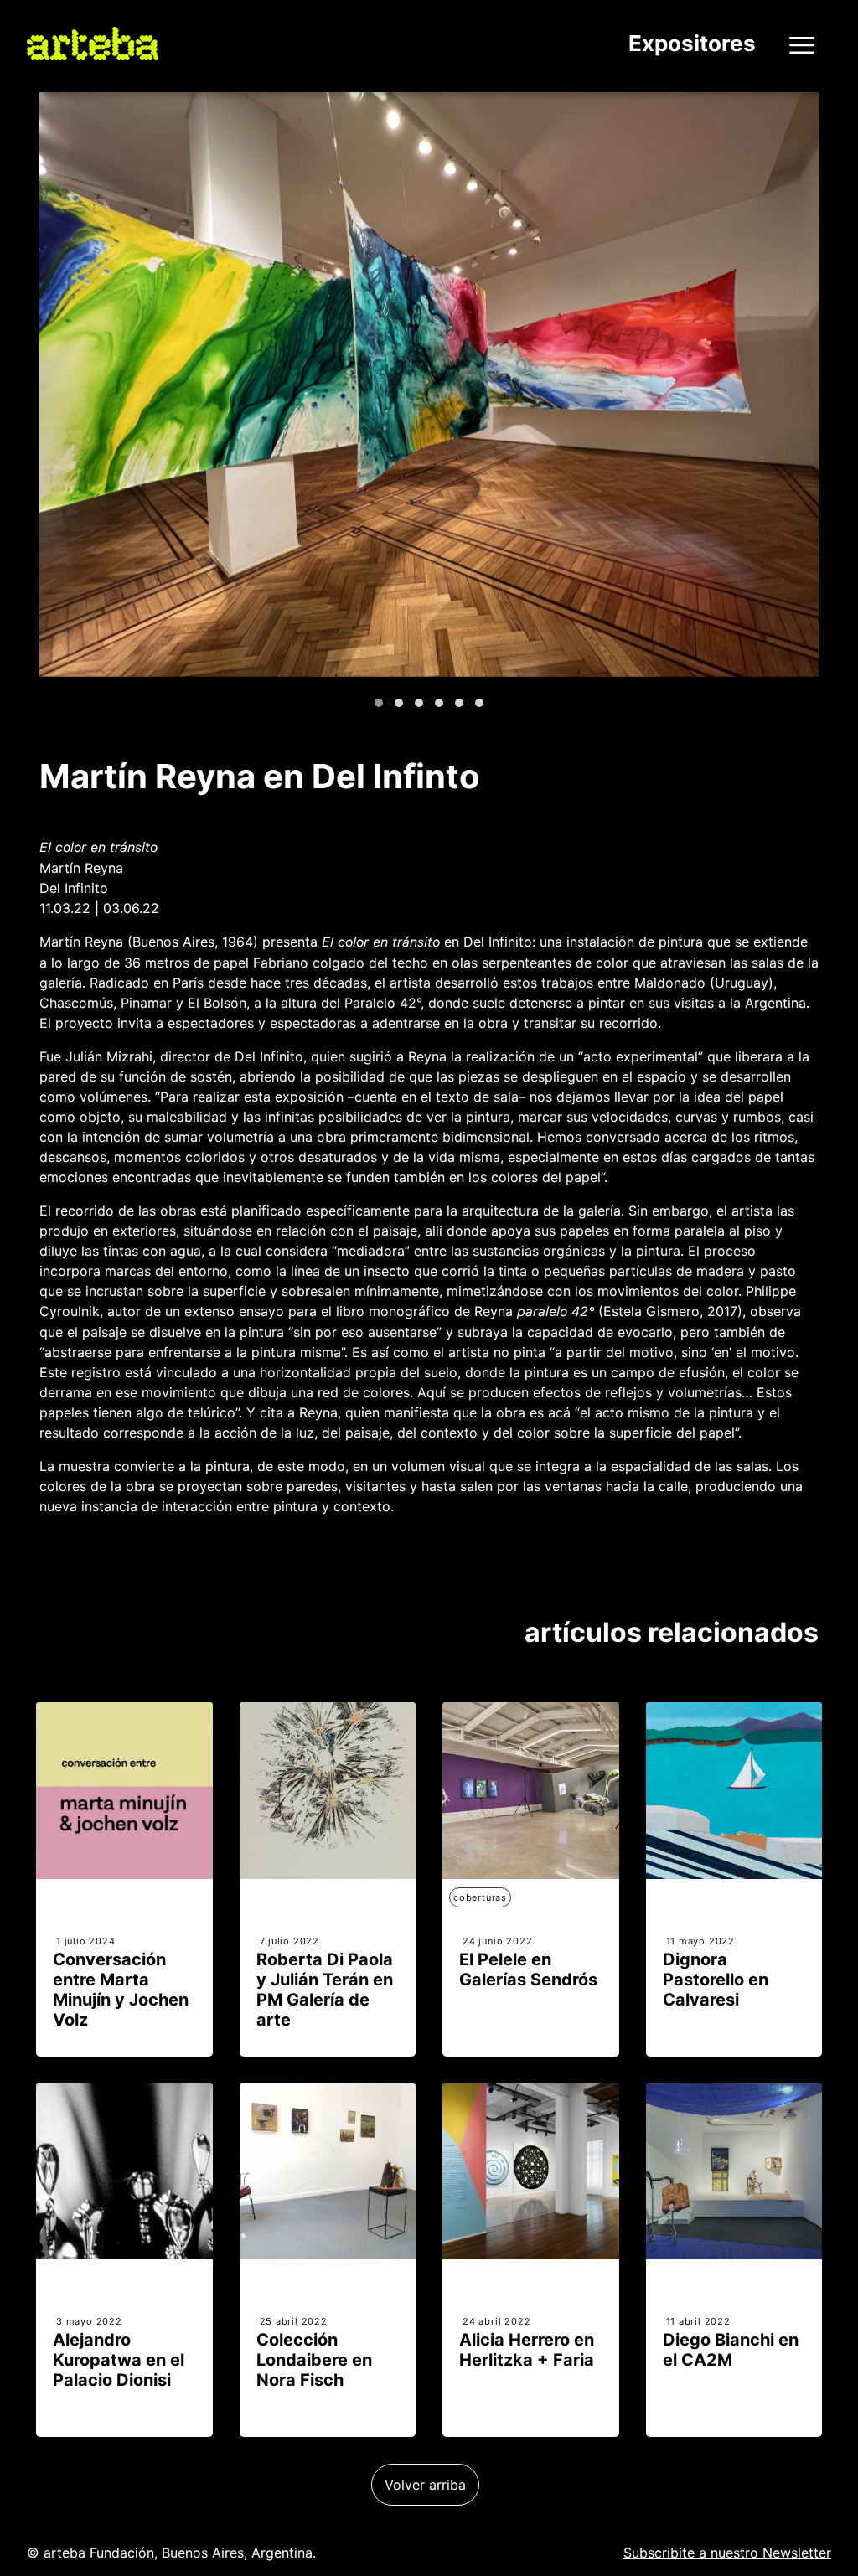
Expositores (692, 43)
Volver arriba (425, 2485)
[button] (379, 703)
